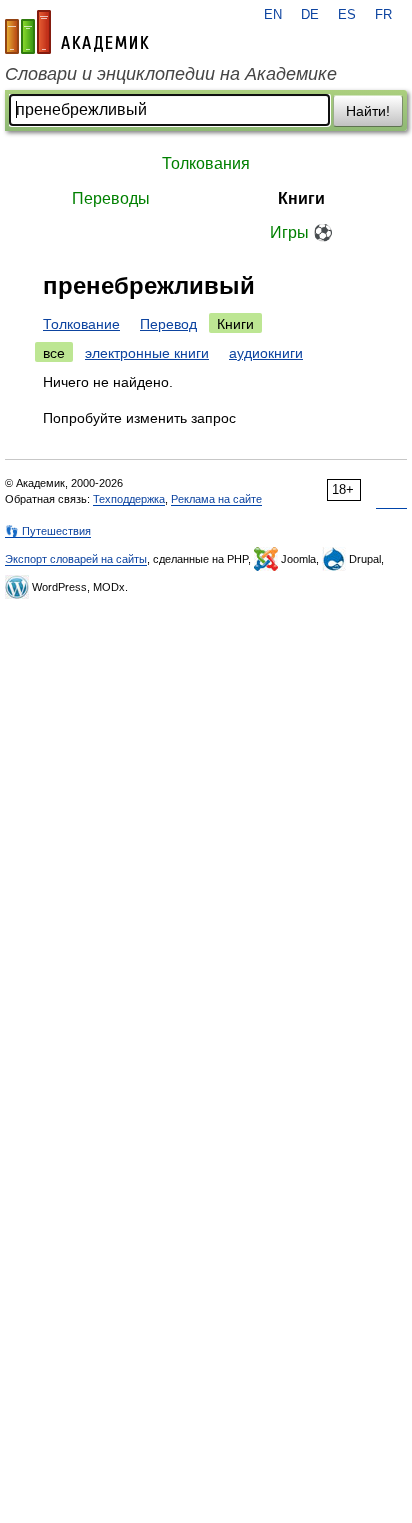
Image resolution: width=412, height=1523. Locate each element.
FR (383, 15)
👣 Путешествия (48, 531)
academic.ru (77, 32)
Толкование (81, 324)
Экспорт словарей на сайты (76, 559)
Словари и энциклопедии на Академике (171, 74)
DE (310, 15)
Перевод (168, 324)
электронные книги (147, 353)
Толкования (206, 163)
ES (347, 15)
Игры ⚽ (301, 232)
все (54, 353)
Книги (301, 198)
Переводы (111, 198)
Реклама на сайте (216, 499)
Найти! (368, 111)
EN (273, 15)
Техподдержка (129, 499)
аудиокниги (266, 353)
